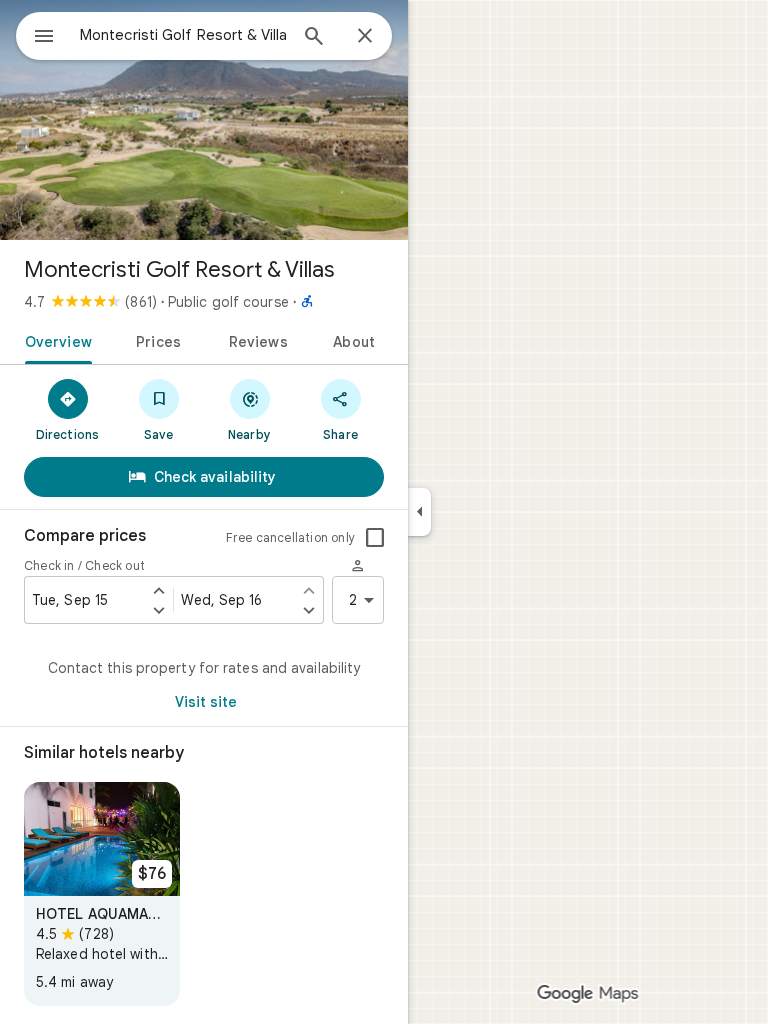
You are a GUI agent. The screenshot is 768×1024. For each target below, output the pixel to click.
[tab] (54, 340)
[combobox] (183, 35)
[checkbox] (375, 538)
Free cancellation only (290, 537)
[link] (102, 894)
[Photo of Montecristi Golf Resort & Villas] (204, 120)
